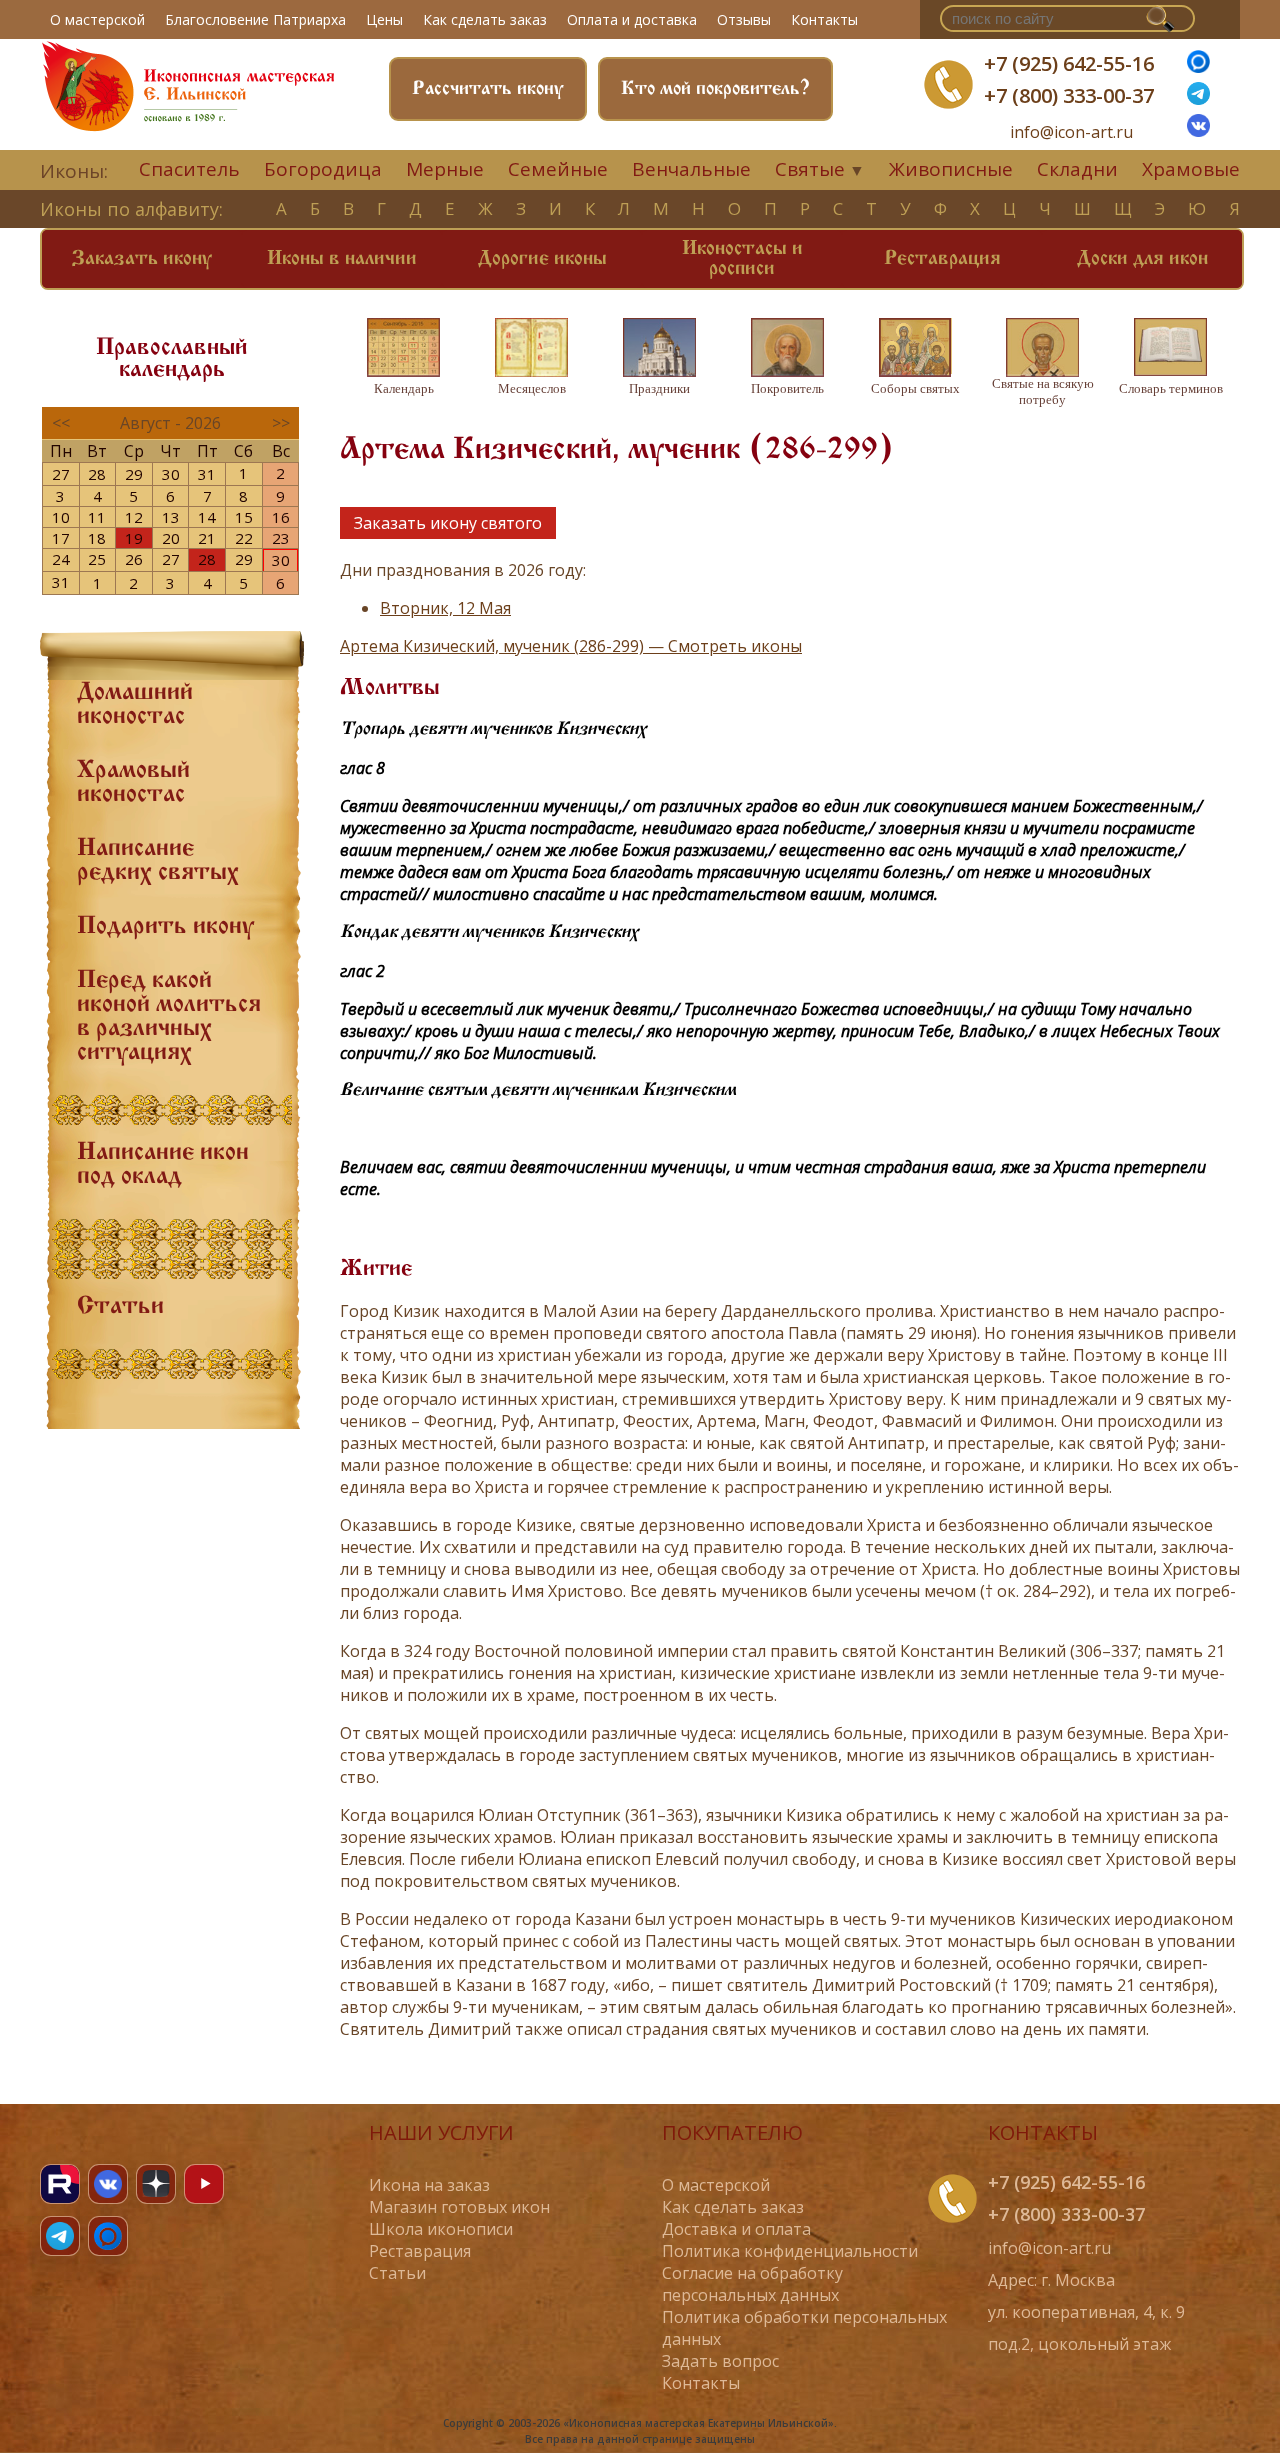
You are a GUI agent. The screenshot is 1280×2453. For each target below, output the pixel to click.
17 (61, 538)
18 (97, 538)
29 (134, 474)
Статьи (120, 1307)
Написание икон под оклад (163, 1165)
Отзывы (744, 19)
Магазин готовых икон (459, 2207)
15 (244, 517)
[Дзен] (156, 2184)
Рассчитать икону (488, 89)
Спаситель (189, 169)
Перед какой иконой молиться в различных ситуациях (169, 1017)
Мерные (445, 169)
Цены (384, 19)
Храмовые (1191, 169)
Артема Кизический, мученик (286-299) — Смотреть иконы (571, 646)
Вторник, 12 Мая (445, 608)
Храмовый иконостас (133, 783)
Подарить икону (165, 927)
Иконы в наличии (342, 259)
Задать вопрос (720, 2361)
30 (171, 474)
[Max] (1198, 67)
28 (97, 474)
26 (134, 559)
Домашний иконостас (135, 705)
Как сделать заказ (485, 19)
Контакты (824, 19)
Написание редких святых (158, 861)
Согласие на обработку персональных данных (752, 2284)
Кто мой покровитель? (715, 89)
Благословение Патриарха (255, 19)
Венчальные (691, 169)
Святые (810, 169)
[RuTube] (60, 2184)
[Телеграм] (1198, 99)
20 (171, 538)
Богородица (323, 169)
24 (61, 559)
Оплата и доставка (632, 19)
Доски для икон (1142, 259)
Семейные (558, 169)
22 (244, 538)
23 (281, 538)
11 (97, 517)
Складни (1077, 169)
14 (207, 517)
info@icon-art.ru (1071, 132)
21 (207, 538)
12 (134, 517)
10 (61, 517)
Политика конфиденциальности (790, 2251)
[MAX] (108, 2236)
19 (134, 538)
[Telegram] (60, 2236)
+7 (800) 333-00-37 (1069, 95)
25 (97, 559)
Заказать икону (142, 259)
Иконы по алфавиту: (131, 209)
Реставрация (942, 259)
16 (281, 517)
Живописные (951, 169)
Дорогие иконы (542, 259)
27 (61, 474)
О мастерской (97, 19)
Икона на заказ (429, 2185)
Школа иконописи (441, 2229)
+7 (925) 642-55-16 (1069, 63)
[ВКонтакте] (1198, 131)
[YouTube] (204, 2184)
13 (171, 517)
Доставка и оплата (736, 2229)
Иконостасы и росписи (742, 259)
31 (207, 474)
